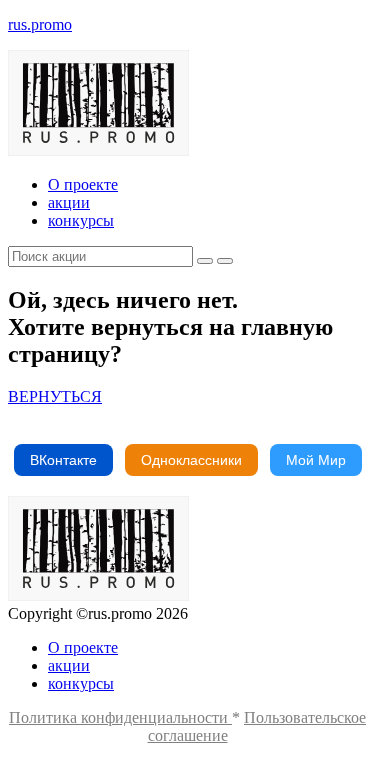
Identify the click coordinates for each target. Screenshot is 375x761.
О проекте (83, 184)
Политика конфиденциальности (120, 717)
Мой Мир (316, 460)
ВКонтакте (63, 460)
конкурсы (81, 220)
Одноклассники (191, 460)
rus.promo (40, 24)
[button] (55, 396)
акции (69, 202)
